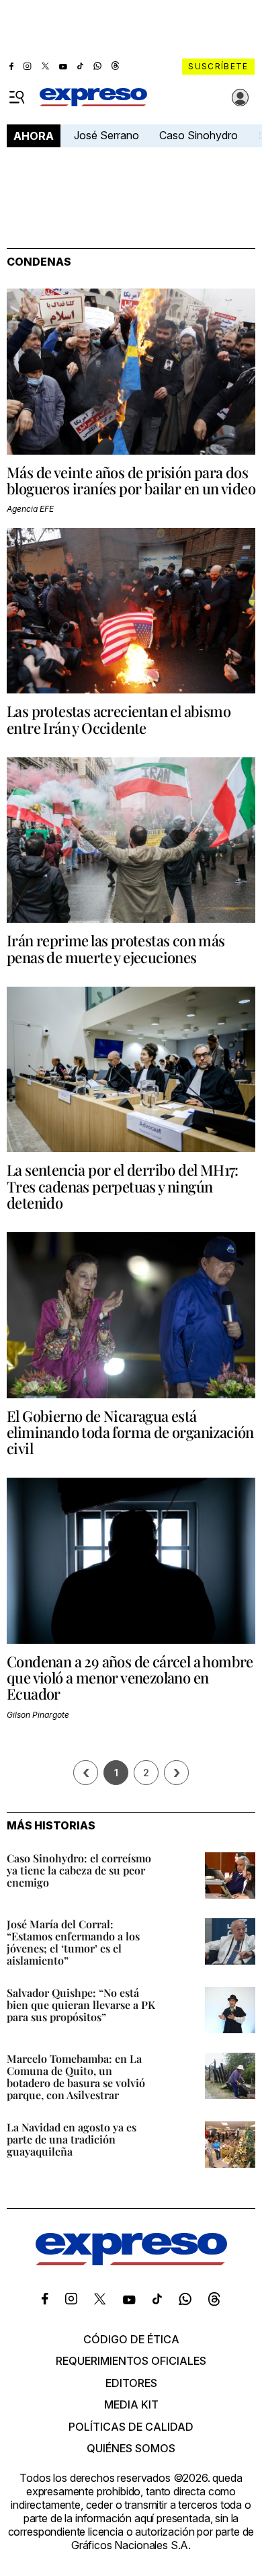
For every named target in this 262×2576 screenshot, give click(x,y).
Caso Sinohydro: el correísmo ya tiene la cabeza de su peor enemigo (79, 1870)
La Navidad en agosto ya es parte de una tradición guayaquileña (72, 2139)
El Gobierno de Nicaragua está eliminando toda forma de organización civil (130, 1432)
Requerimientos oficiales (131, 2361)
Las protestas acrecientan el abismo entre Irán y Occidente (119, 719)
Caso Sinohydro (199, 135)
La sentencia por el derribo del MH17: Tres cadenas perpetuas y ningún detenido (123, 1186)
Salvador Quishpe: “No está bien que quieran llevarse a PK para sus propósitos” (81, 2005)
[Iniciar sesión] (241, 98)
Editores (131, 2383)
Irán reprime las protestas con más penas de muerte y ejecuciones (116, 948)
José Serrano (106, 135)
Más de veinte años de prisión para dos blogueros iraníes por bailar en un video (131, 480)
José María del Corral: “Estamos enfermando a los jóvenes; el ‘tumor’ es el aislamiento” (73, 1942)
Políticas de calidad (131, 2427)
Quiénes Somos (131, 2448)
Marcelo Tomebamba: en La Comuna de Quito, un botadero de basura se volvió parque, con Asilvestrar (76, 2077)
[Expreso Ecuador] (131, 2261)
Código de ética (131, 2339)
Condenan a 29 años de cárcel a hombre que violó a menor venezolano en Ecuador (130, 1677)
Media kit (131, 2404)
